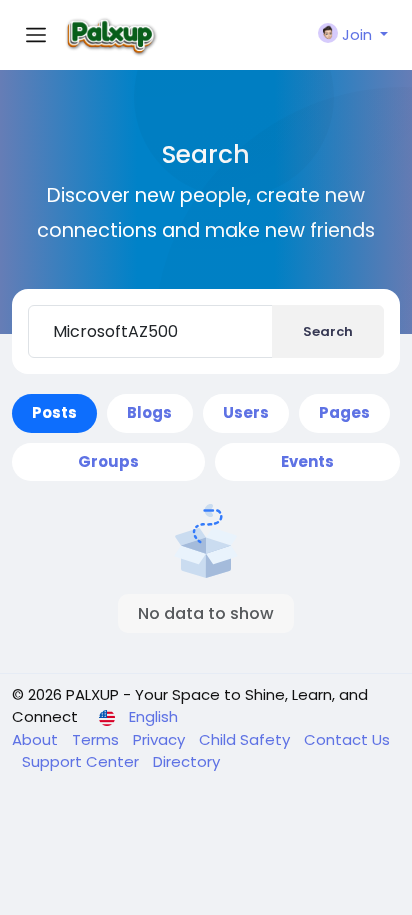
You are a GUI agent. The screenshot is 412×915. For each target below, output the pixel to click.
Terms (97, 739)
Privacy (161, 739)
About (37, 739)
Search (328, 331)
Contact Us (347, 739)
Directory (186, 761)
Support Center (82, 761)
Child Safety (246, 739)
